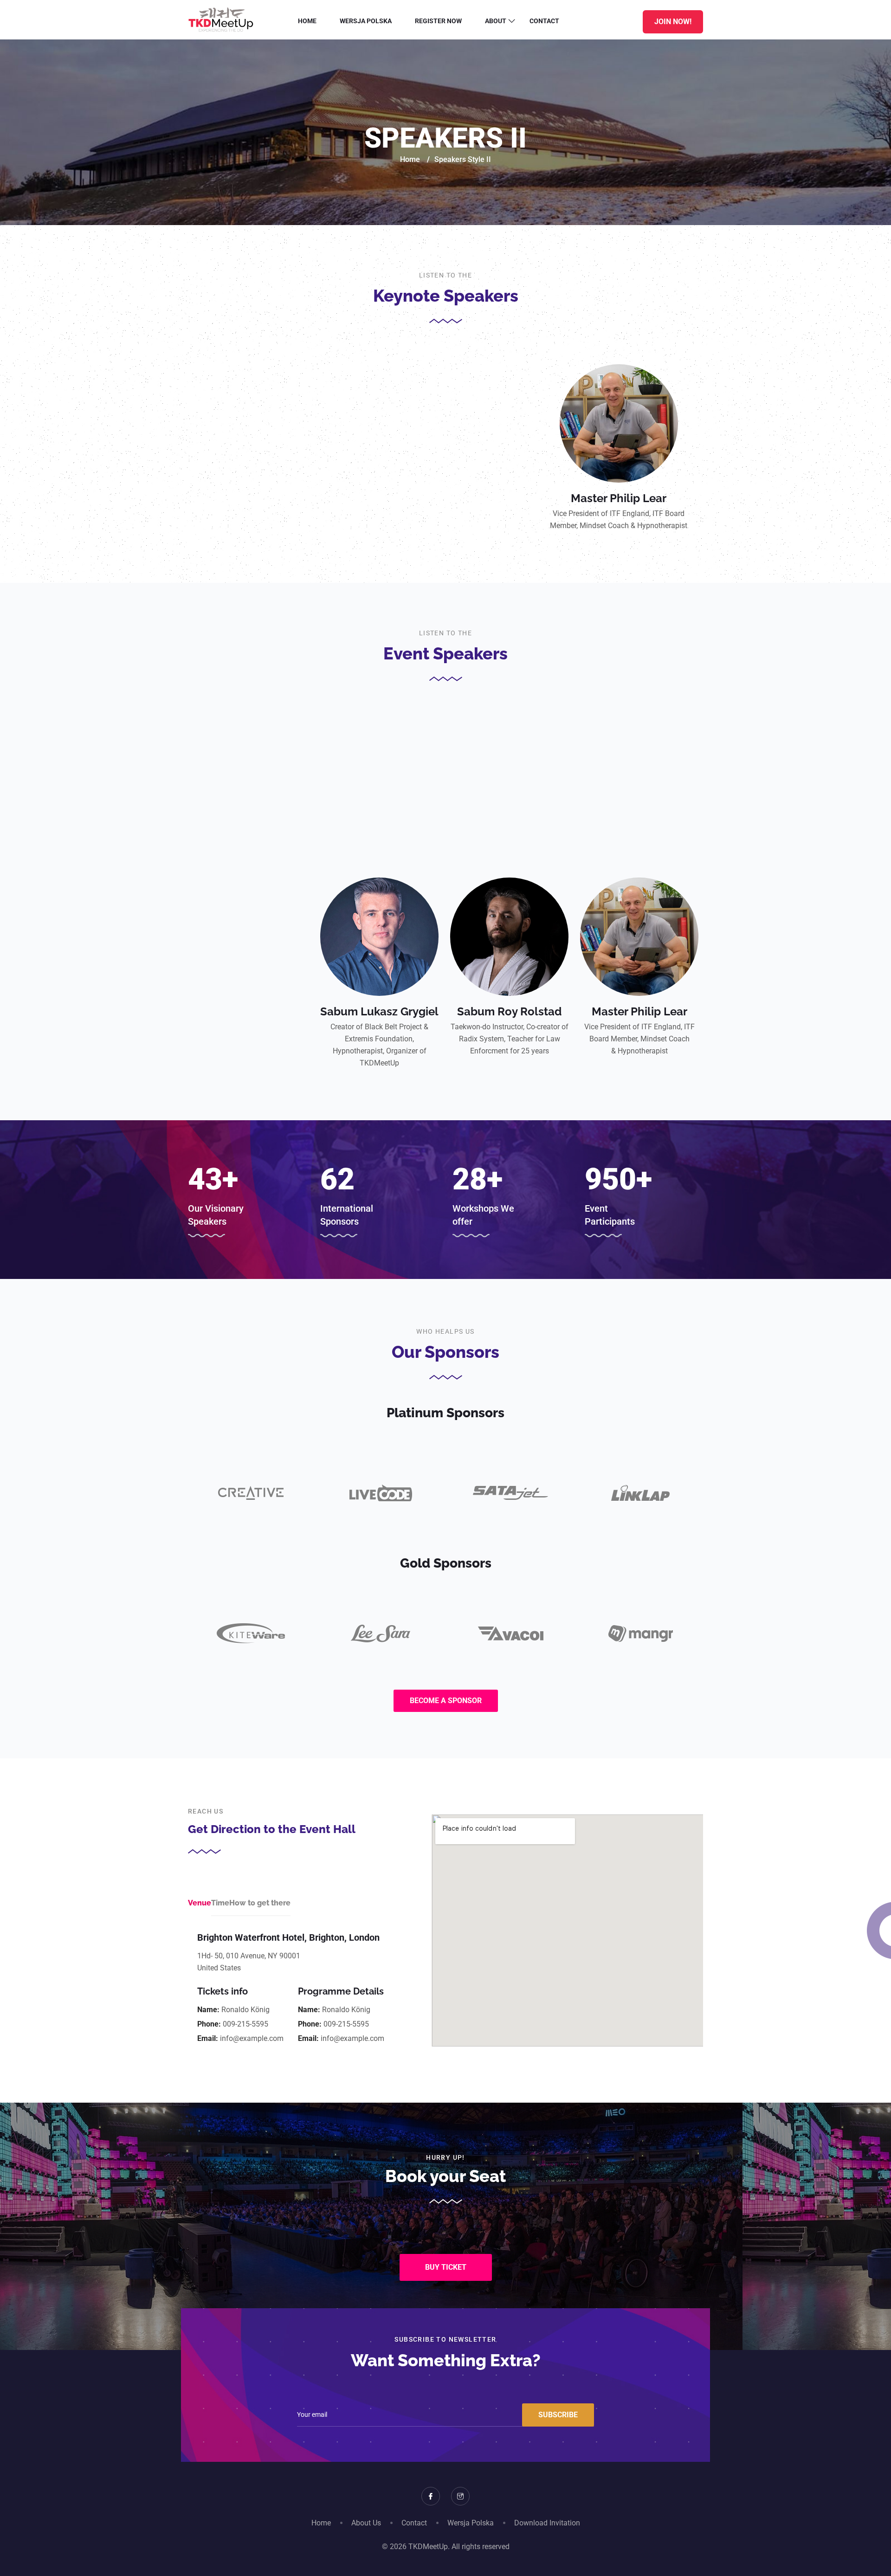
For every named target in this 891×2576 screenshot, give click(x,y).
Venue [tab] (200, 1903)
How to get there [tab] (260, 1903)
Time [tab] (220, 1903)
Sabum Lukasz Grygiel (379, 1011)
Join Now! (673, 22)
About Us (366, 2523)
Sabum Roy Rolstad (509, 1011)
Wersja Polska (366, 21)
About (496, 21)
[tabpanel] (291, 1989)
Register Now (438, 21)
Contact (544, 21)
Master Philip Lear (619, 498)
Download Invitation (547, 2523)
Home (307, 21)
